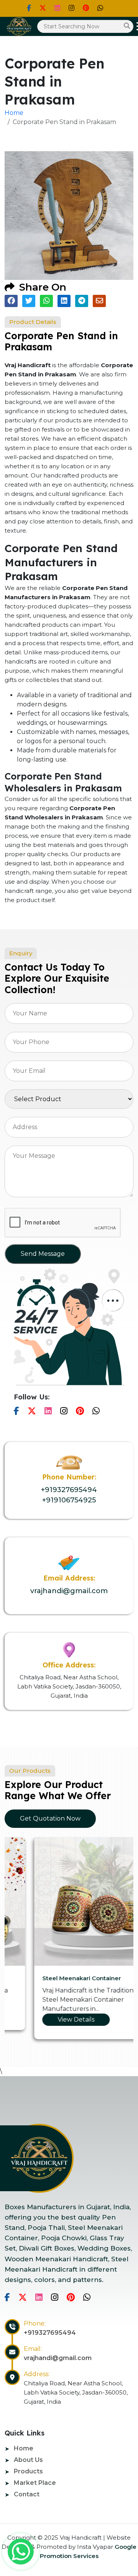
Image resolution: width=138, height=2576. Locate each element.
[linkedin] (57, 8)
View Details (46, 2019)
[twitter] (43, 8)
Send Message (43, 1254)
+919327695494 (69, 1490)
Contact (27, 2494)
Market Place (35, 2483)
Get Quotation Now (50, 1818)
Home (14, 113)
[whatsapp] (21, 2551)
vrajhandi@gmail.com (69, 1591)
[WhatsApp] (100, 8)
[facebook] (29, 8)
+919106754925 (69, 1500)
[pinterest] (86, 8)
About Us (28, 2460)
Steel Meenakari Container (52, 1978)
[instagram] (71, 8)
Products (28, 2471)
